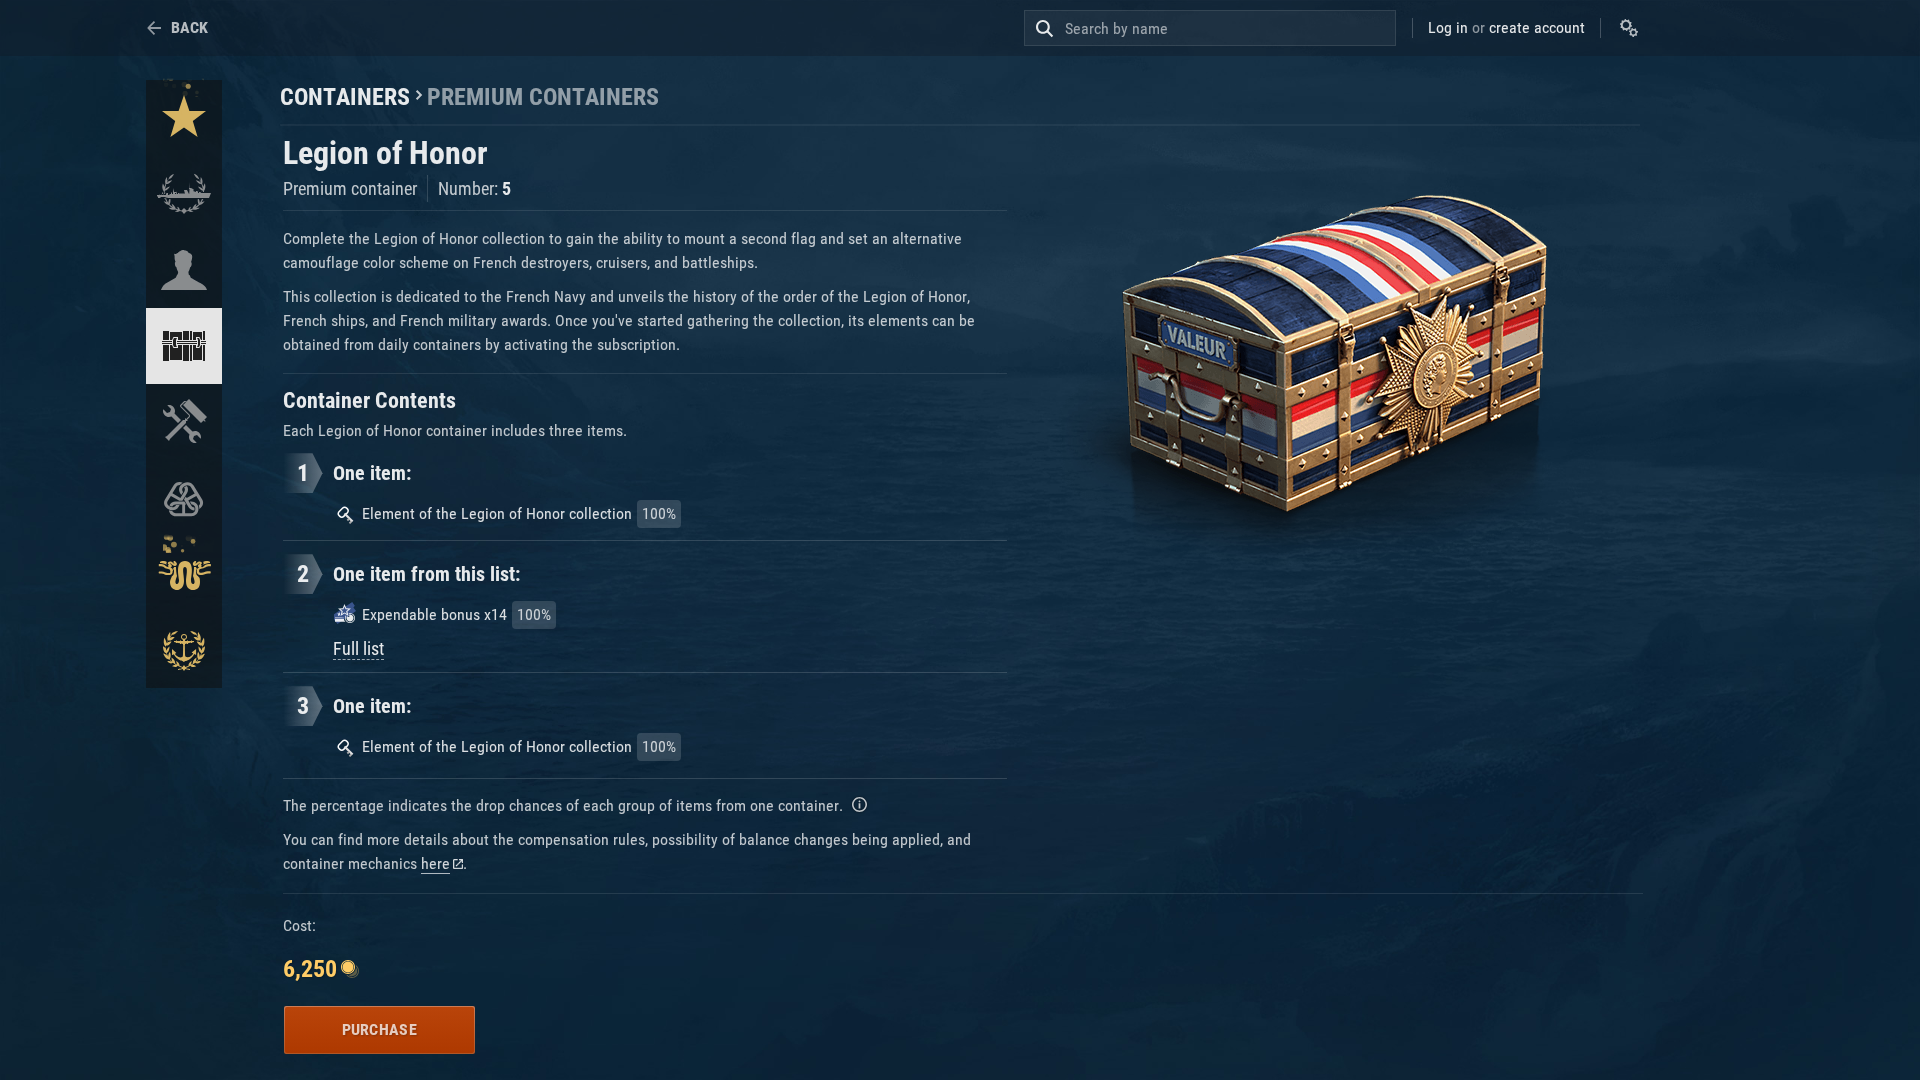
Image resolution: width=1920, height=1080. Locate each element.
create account (1537, 27)
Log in (1448, 27)
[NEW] (184, 118)
